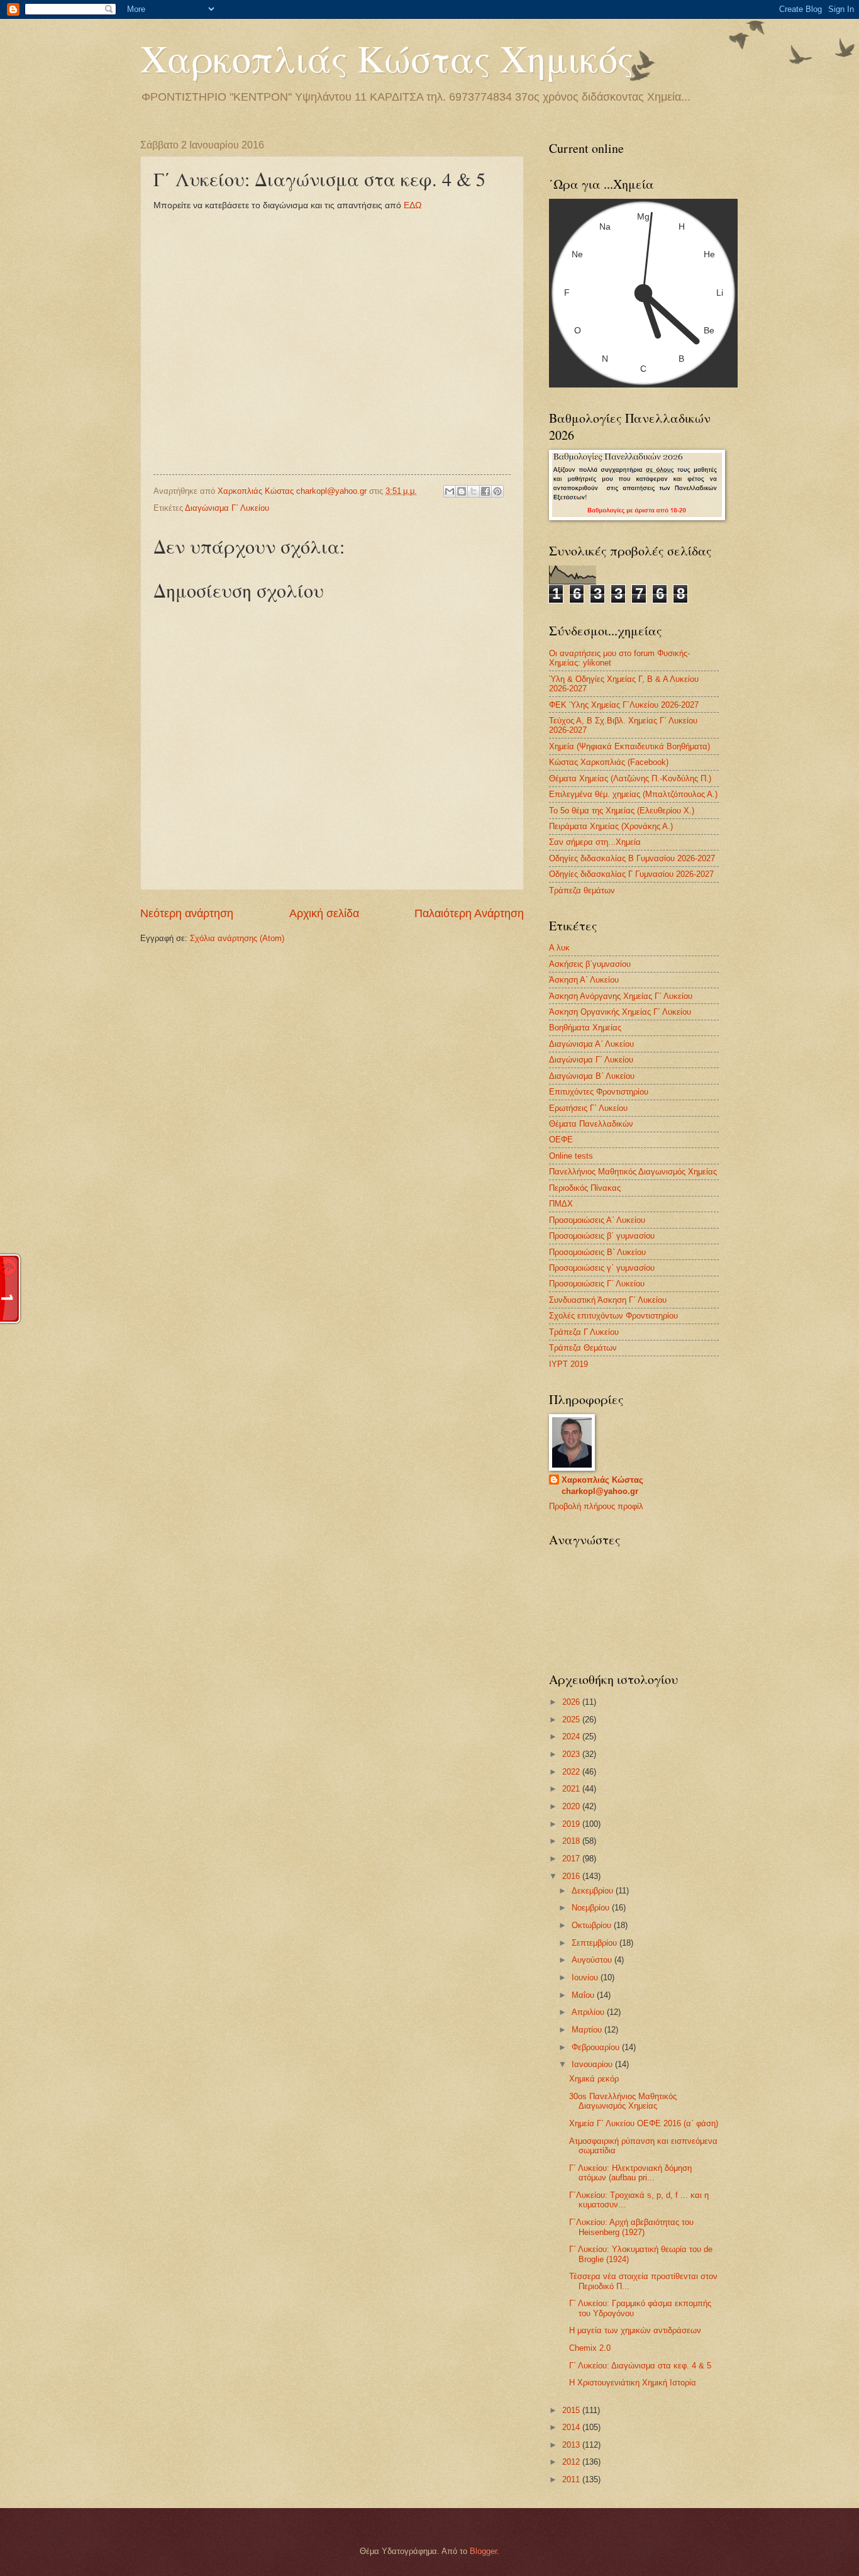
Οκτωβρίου (593, 1925)
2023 (572, 1754)
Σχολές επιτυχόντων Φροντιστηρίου (613, 1316)
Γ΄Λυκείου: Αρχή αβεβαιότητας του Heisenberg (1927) (631, 2227)
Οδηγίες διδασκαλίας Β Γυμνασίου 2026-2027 (632, 858)
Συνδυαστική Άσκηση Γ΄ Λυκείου (608, 1300)
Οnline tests (571, 1156)
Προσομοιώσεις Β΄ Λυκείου (597, 1252)
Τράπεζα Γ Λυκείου (584, 1332)
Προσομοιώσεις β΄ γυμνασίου (602, 1236)
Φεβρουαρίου (597, 2047)
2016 (572, 1876)
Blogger (483, 2551)
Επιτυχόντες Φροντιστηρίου (599, 1092)
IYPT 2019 (568, 1364)
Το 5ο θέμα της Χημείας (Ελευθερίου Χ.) (622, 811)
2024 (572, 1737)
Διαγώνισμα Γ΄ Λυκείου (227, 508)
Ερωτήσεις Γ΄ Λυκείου (588, 1108)
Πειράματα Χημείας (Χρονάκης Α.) (611, 826)
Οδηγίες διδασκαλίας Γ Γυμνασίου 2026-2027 (631, 874)
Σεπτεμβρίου (596, 1943)
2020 (572, 1806)
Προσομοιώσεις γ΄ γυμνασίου (602, 1268)
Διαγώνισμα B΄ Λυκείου (592, 1076)
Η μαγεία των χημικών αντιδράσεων (635, 2330)
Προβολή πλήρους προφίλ (596, 1506)
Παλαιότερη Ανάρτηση (469, 913)
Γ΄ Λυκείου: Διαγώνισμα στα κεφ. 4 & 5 (640, 2366)
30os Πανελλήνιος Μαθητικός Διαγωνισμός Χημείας (623, 2101)
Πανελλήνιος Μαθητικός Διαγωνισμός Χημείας (633, 1172)
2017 (572, 1859)
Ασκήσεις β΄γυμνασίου (590, 964)
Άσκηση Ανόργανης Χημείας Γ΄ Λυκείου (621, 996)
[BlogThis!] (462, 491)
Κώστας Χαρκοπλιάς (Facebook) (609, 762)
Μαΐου (584, 1995)
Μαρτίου (588, 2030)
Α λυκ (559, 948)
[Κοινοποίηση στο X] (474, 491)
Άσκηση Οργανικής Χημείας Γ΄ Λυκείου (620, 1012)
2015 (572, 2410)
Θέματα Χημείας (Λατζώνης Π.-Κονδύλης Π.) (630, 778)
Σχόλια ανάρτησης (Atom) (237, 938)
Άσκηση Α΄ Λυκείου (584, 980)
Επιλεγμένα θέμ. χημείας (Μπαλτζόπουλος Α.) (633, 794)
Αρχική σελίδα (324, 913)
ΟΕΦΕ (561, 1140)
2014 (572, 2427)
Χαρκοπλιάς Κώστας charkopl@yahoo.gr (602, 1486)
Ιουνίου (586, 1977)
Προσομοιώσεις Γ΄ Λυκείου (597, 1284)
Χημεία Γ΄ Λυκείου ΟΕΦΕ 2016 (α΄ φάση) (644, 2123)
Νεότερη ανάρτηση (187, 913)
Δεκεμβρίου (594, 1891)
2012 (572, 2462)
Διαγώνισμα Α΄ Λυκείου (591, 1044)
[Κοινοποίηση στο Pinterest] (497, 491)
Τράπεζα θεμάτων (582, 890)
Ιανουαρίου (593, 2064)
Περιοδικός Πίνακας (585, 1188)
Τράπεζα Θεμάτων (583, 1348)
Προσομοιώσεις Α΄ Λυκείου (597, 1220)
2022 (572, 1772)
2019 (572, 1824)
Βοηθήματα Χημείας (585, 1028)
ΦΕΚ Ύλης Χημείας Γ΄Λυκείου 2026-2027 (624, 705)
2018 (572, 1841)
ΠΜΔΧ (561, 1204)
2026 (572, 1702)
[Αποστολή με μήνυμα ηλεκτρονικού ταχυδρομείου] (450, 491)
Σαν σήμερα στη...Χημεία (595, 842)
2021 (572, 1789)
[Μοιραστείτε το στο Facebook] (485, 491)
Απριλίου (589, 2012)
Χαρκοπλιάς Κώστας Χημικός (387, 58)
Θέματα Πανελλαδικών (591, 1124)
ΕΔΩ (413, 205)
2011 (572, 2479)
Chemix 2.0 (590, 2348)
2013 (572, 2445)
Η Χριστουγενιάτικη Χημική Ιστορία (633, 2383)
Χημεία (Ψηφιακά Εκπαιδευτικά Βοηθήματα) (629, 746)
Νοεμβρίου (592, 1908)
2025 (572, 1720)
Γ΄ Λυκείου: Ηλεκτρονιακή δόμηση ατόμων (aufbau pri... (630, 2173)
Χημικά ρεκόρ (594, 2079)
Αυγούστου (593, 1960)
